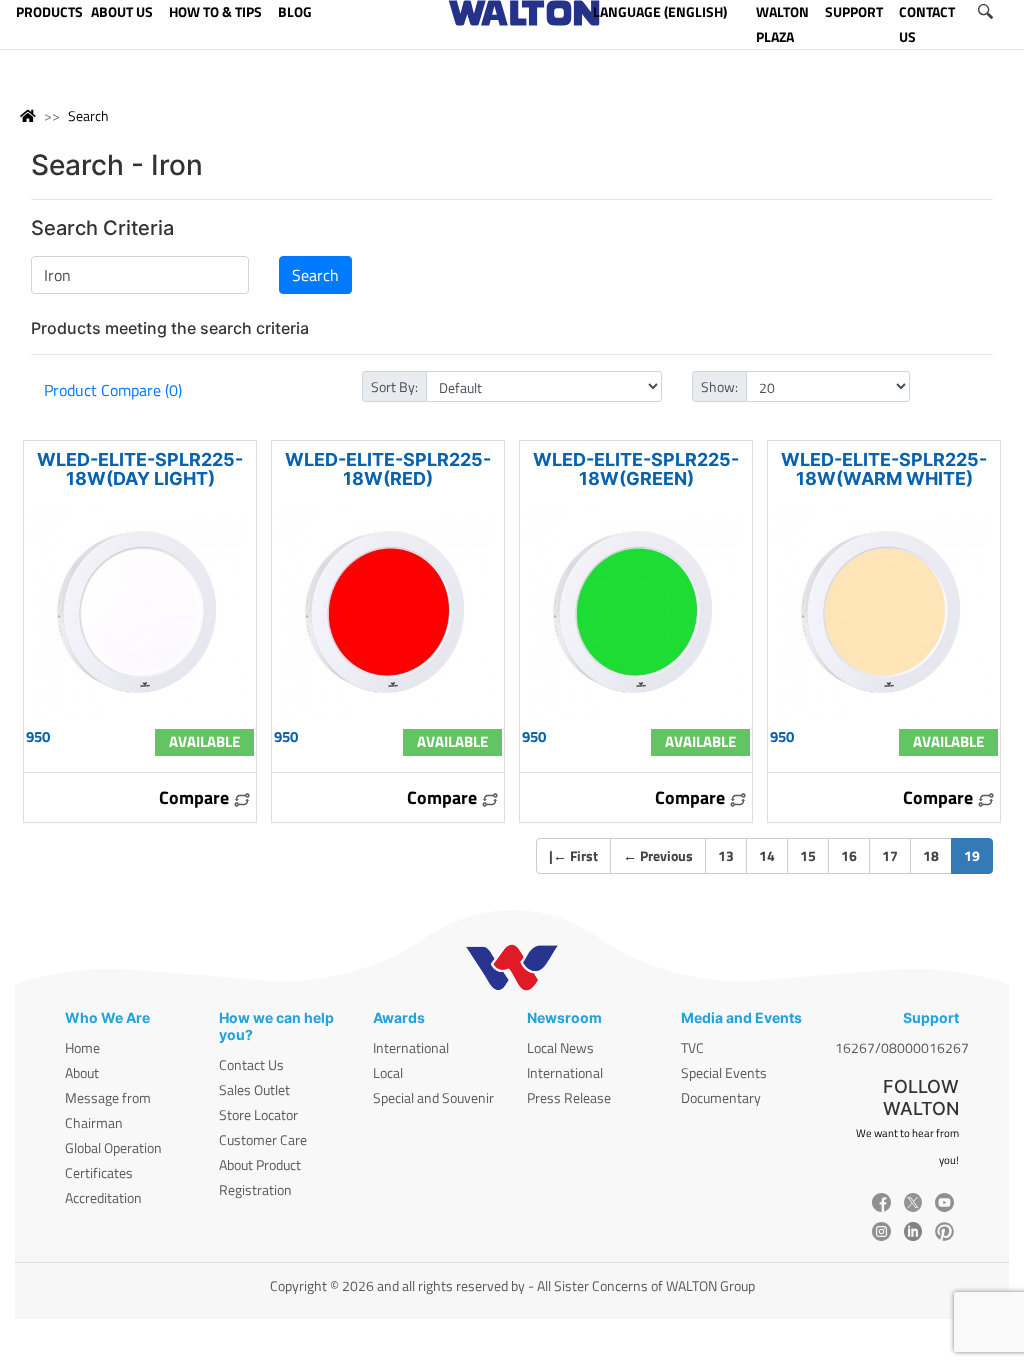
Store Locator (258, 1114)
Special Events (724, 1072)
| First (573, 855)
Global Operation (113, 1147)
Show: (719, 386)
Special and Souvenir (433, 1097)
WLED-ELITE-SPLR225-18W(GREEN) (636, 469)
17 (890, 855)
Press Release (569, 1097)
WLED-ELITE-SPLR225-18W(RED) (388, 469)
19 (978, 855)
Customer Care (263, 1139)
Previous (658, 855)
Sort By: (394, 386)
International (411, 1047)
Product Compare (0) (113, 390)
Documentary (721, 1097)
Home (82, 1047)
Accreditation (103, 1197)
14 (767, 855)
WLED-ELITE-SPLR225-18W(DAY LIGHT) (140, 469)
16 (849, 855)
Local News (560, 1047)
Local (388, 1072)
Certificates (99, 1172)
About (82, 1072)
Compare (196, 797)
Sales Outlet (254, 1089)
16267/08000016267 (902, 1047)
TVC (692, 1047)
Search (88, 115)
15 (808, 855)
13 (726, 855)
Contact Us (251, 1064)
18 (931, 855)
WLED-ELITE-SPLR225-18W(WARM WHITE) (884, 469)
